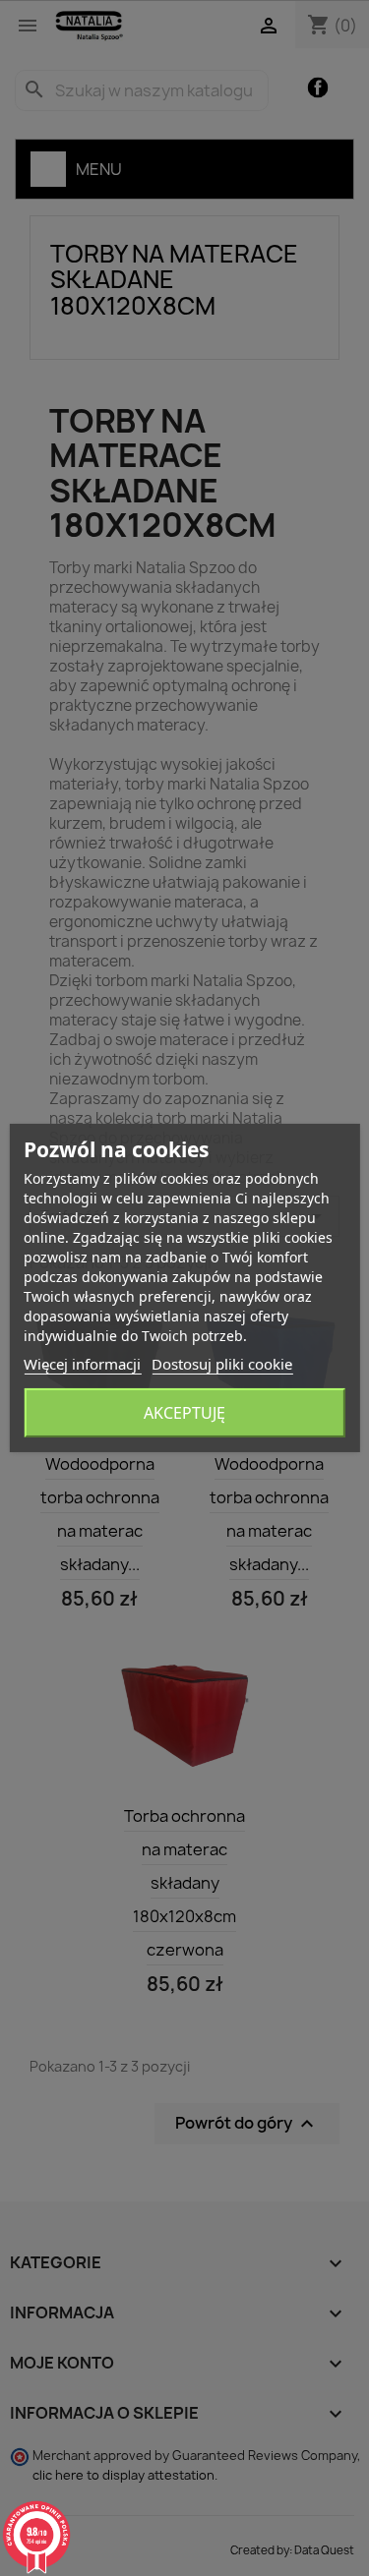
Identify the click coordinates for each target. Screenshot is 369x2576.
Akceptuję (184, 1413)
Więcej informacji (82, 1364)
